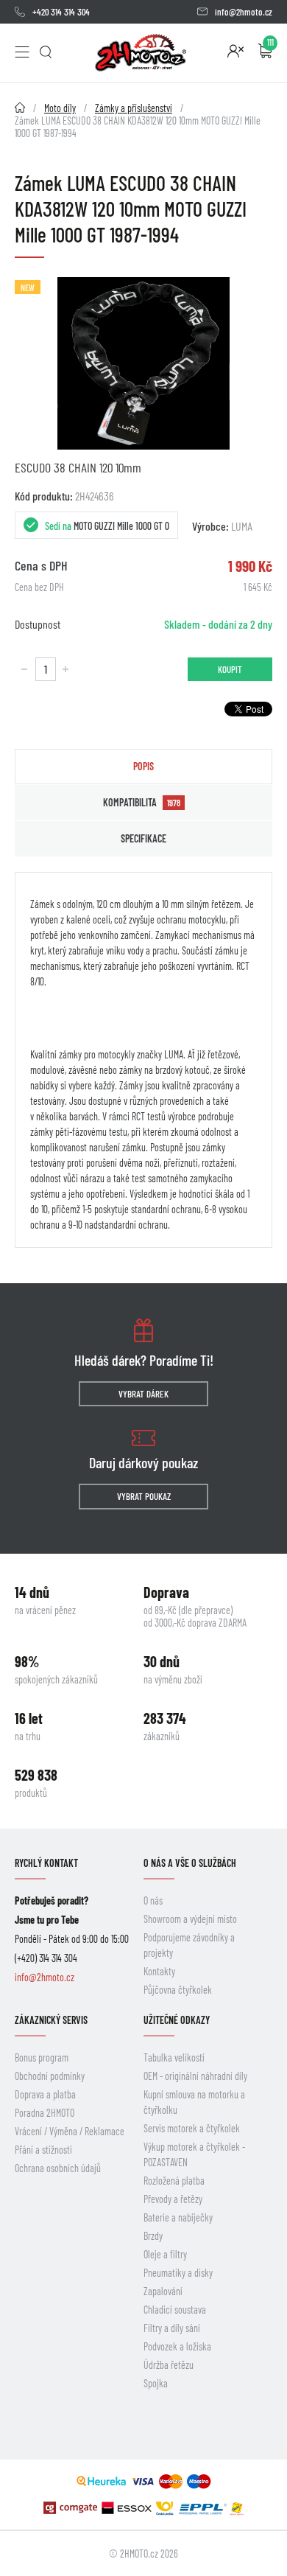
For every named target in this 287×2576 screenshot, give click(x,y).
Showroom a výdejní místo (190, 1919)
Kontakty (159, 1971)
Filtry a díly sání (172, 2328)
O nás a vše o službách (190, 1863)
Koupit (230, 669)
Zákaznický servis (51, 2020)
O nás (153, 1900)
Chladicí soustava (175, 2310)
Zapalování (163, 2291)
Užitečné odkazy (177, 2020)
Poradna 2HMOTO (45, 2113)
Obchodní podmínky (50, 2076)
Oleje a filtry (165, 2254)
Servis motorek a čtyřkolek (192, 2128)
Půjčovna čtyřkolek (178, 1990)
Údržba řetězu (169, 2365)
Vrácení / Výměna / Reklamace (70, 2131)
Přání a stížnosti (43, 2150)
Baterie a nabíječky (178, 2217)
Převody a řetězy (173, 2199)
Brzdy (153, 2236)
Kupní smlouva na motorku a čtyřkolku (194, 2102)
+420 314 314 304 (61, 12)
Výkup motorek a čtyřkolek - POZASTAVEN (194, 2154)
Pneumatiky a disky (178, 2273)
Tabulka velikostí (174, 2057)
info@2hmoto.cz (244, 12)
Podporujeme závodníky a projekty (189, 1945)
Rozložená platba (174, 2181)
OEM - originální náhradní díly (195, 2076)
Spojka (156, 2383)
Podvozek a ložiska (177, 2346)
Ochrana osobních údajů (58, 2168)
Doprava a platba (45, 2094)
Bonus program (42, 2057)
